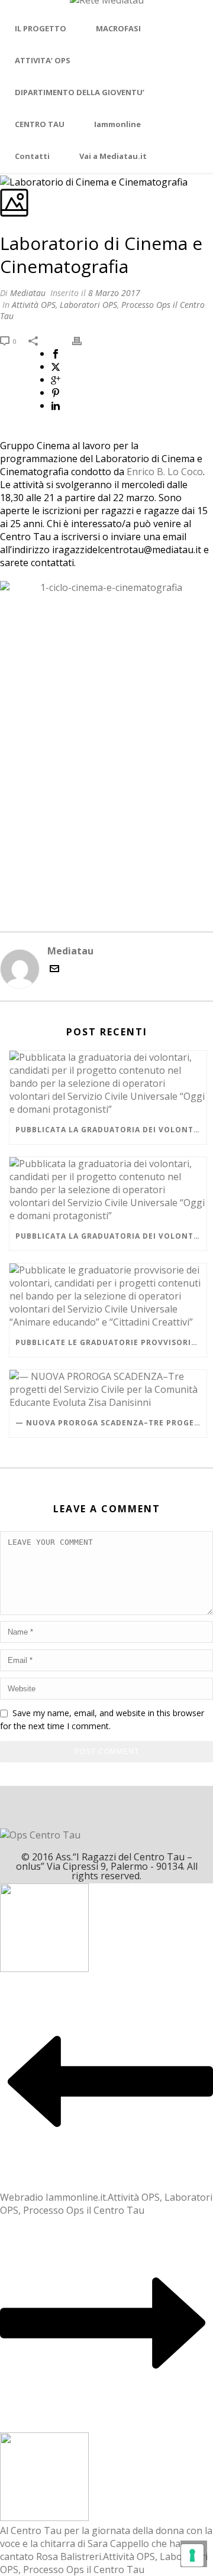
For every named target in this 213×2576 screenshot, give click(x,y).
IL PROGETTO (41, 28)
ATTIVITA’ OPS (43, 60)
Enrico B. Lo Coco (165, 472)
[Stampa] (83, 340)
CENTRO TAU (40, 124)
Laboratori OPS (88, 305)
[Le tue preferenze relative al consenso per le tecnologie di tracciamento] (192, 2555)
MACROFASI (118, 28)
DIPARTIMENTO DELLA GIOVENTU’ (80, 92)
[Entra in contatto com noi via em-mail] (54, 970)
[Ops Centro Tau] (107, 7)
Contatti (32, 156)
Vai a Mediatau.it (113, 156)
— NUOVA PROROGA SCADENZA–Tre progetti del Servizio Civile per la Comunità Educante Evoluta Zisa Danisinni (111, 1423)
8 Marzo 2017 (114, 293)
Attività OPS (34, 305)
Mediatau (28, 293)
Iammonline (117, 124)
